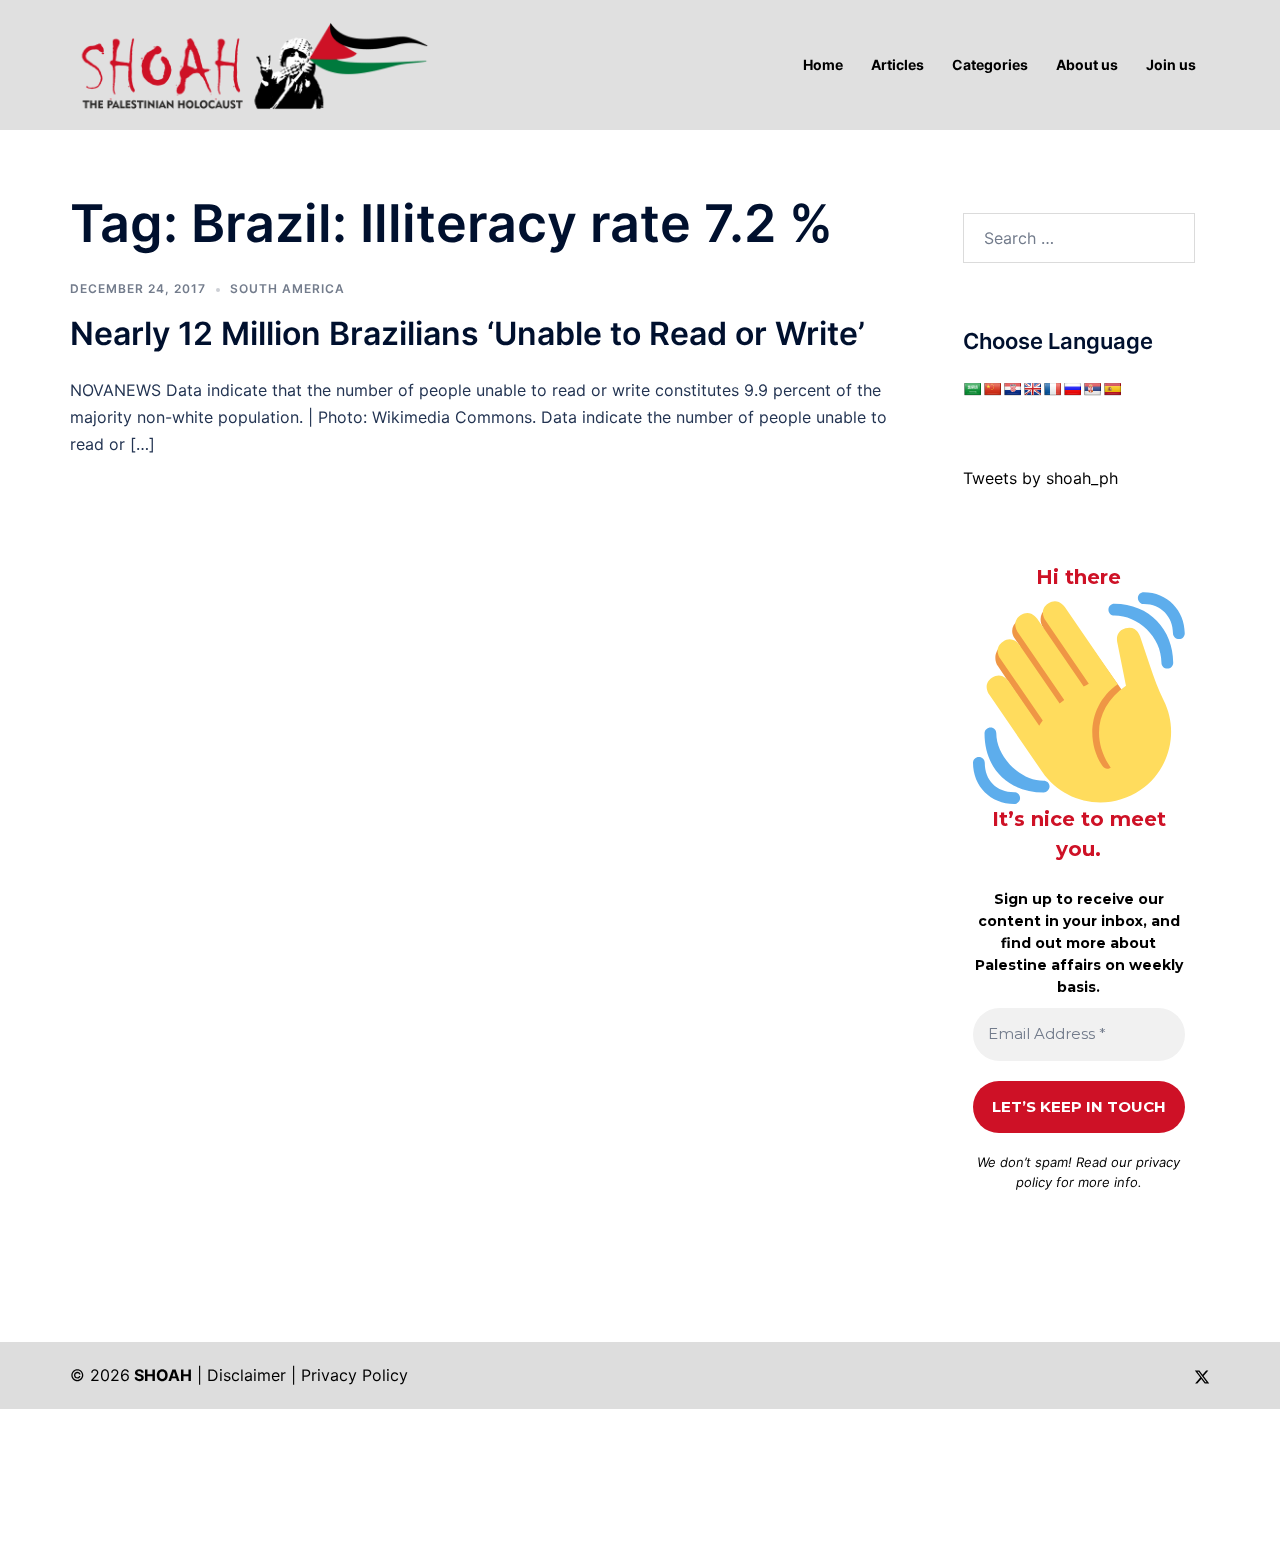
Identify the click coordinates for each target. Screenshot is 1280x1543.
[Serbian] (1092, 389)
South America (287, 288)
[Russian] (1072, 389)
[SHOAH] (250, 63)
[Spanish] (1112, 389)
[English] (1032, 389)
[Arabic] (972, 389)
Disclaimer (246, 1375)
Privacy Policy (354, 1375)
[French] (1052, 389)
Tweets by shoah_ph (1040, 478)
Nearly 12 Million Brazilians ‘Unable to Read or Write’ (467, 333)
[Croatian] (1012, 389)
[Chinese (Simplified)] (992, 389)
